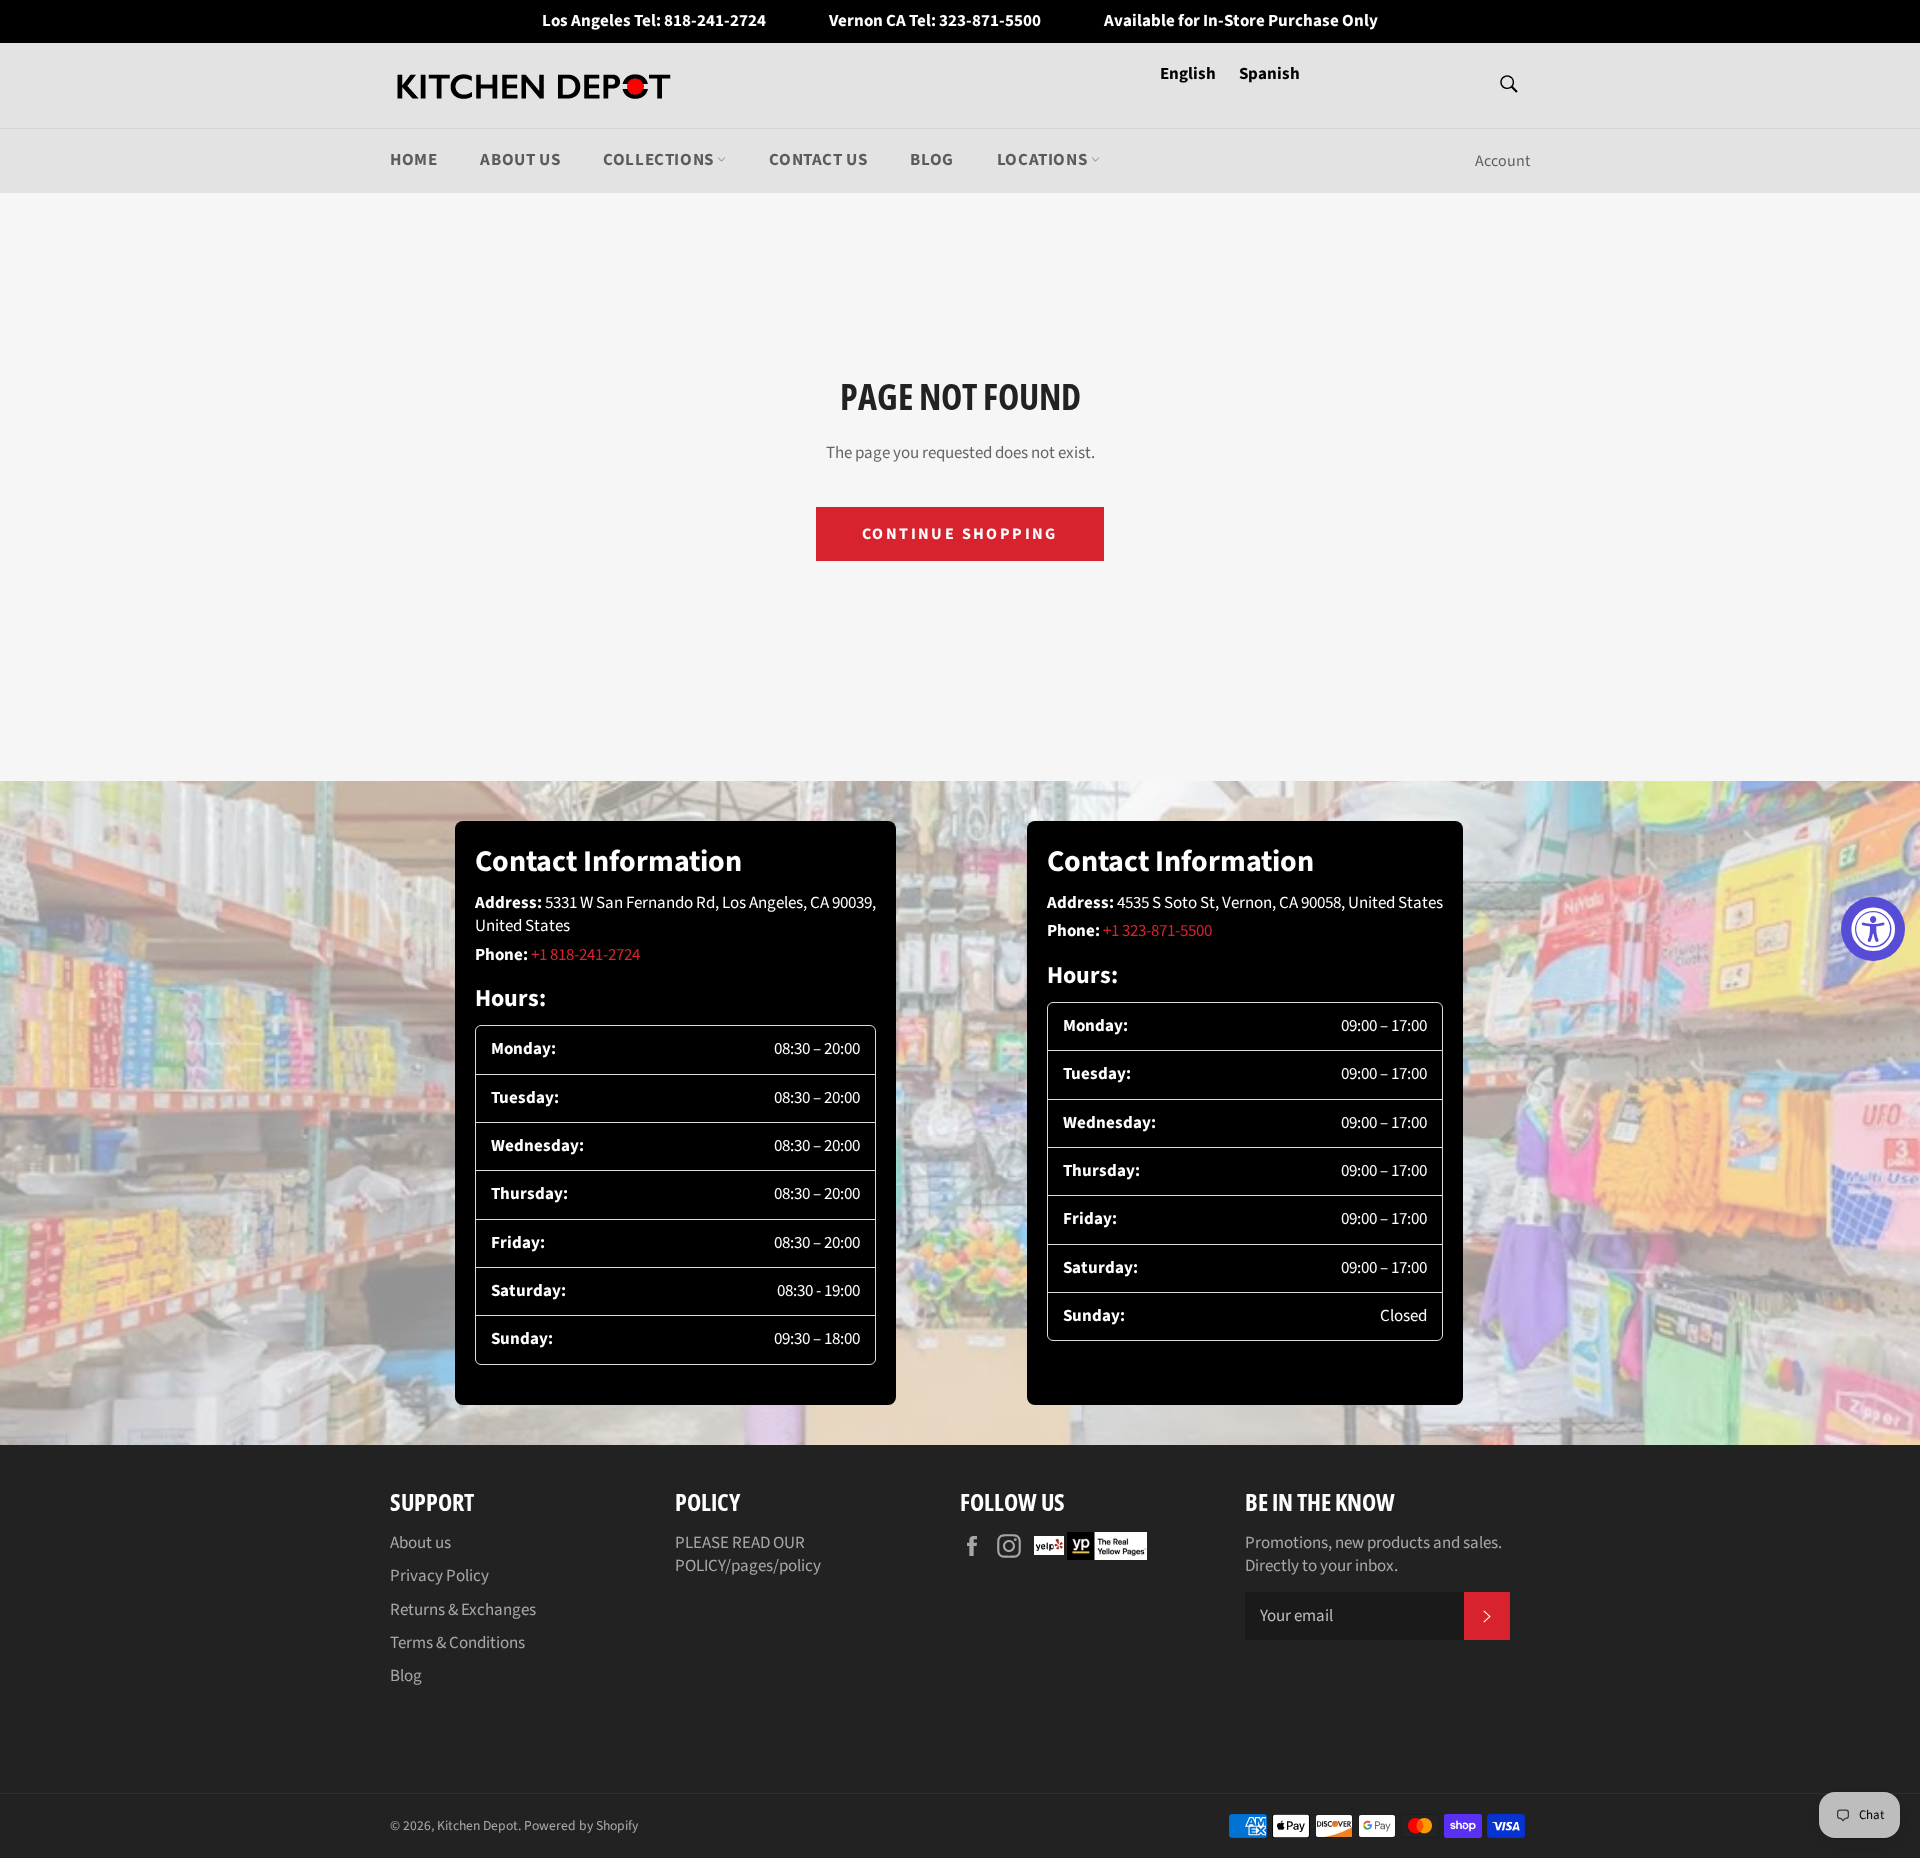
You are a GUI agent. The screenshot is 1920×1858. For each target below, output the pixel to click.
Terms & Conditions (457, 1643)
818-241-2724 (715, 21)
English (1189, 74)
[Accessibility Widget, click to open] (1873, 929)
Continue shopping (960, 534)
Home (413, 160)
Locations (1044, 160)
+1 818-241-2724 (585, 955)
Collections (660, 160)
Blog (931, 160)
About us (520, 160)
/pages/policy (773, 1566)
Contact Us (818, 160)
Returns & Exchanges (463, 1610)
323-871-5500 (990, 21)
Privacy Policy (439, 1576)
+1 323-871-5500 (1157, 931)
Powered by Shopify (581, 1825)
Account (1502, 161)
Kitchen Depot (477, 1825)
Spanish (1269, 74)
